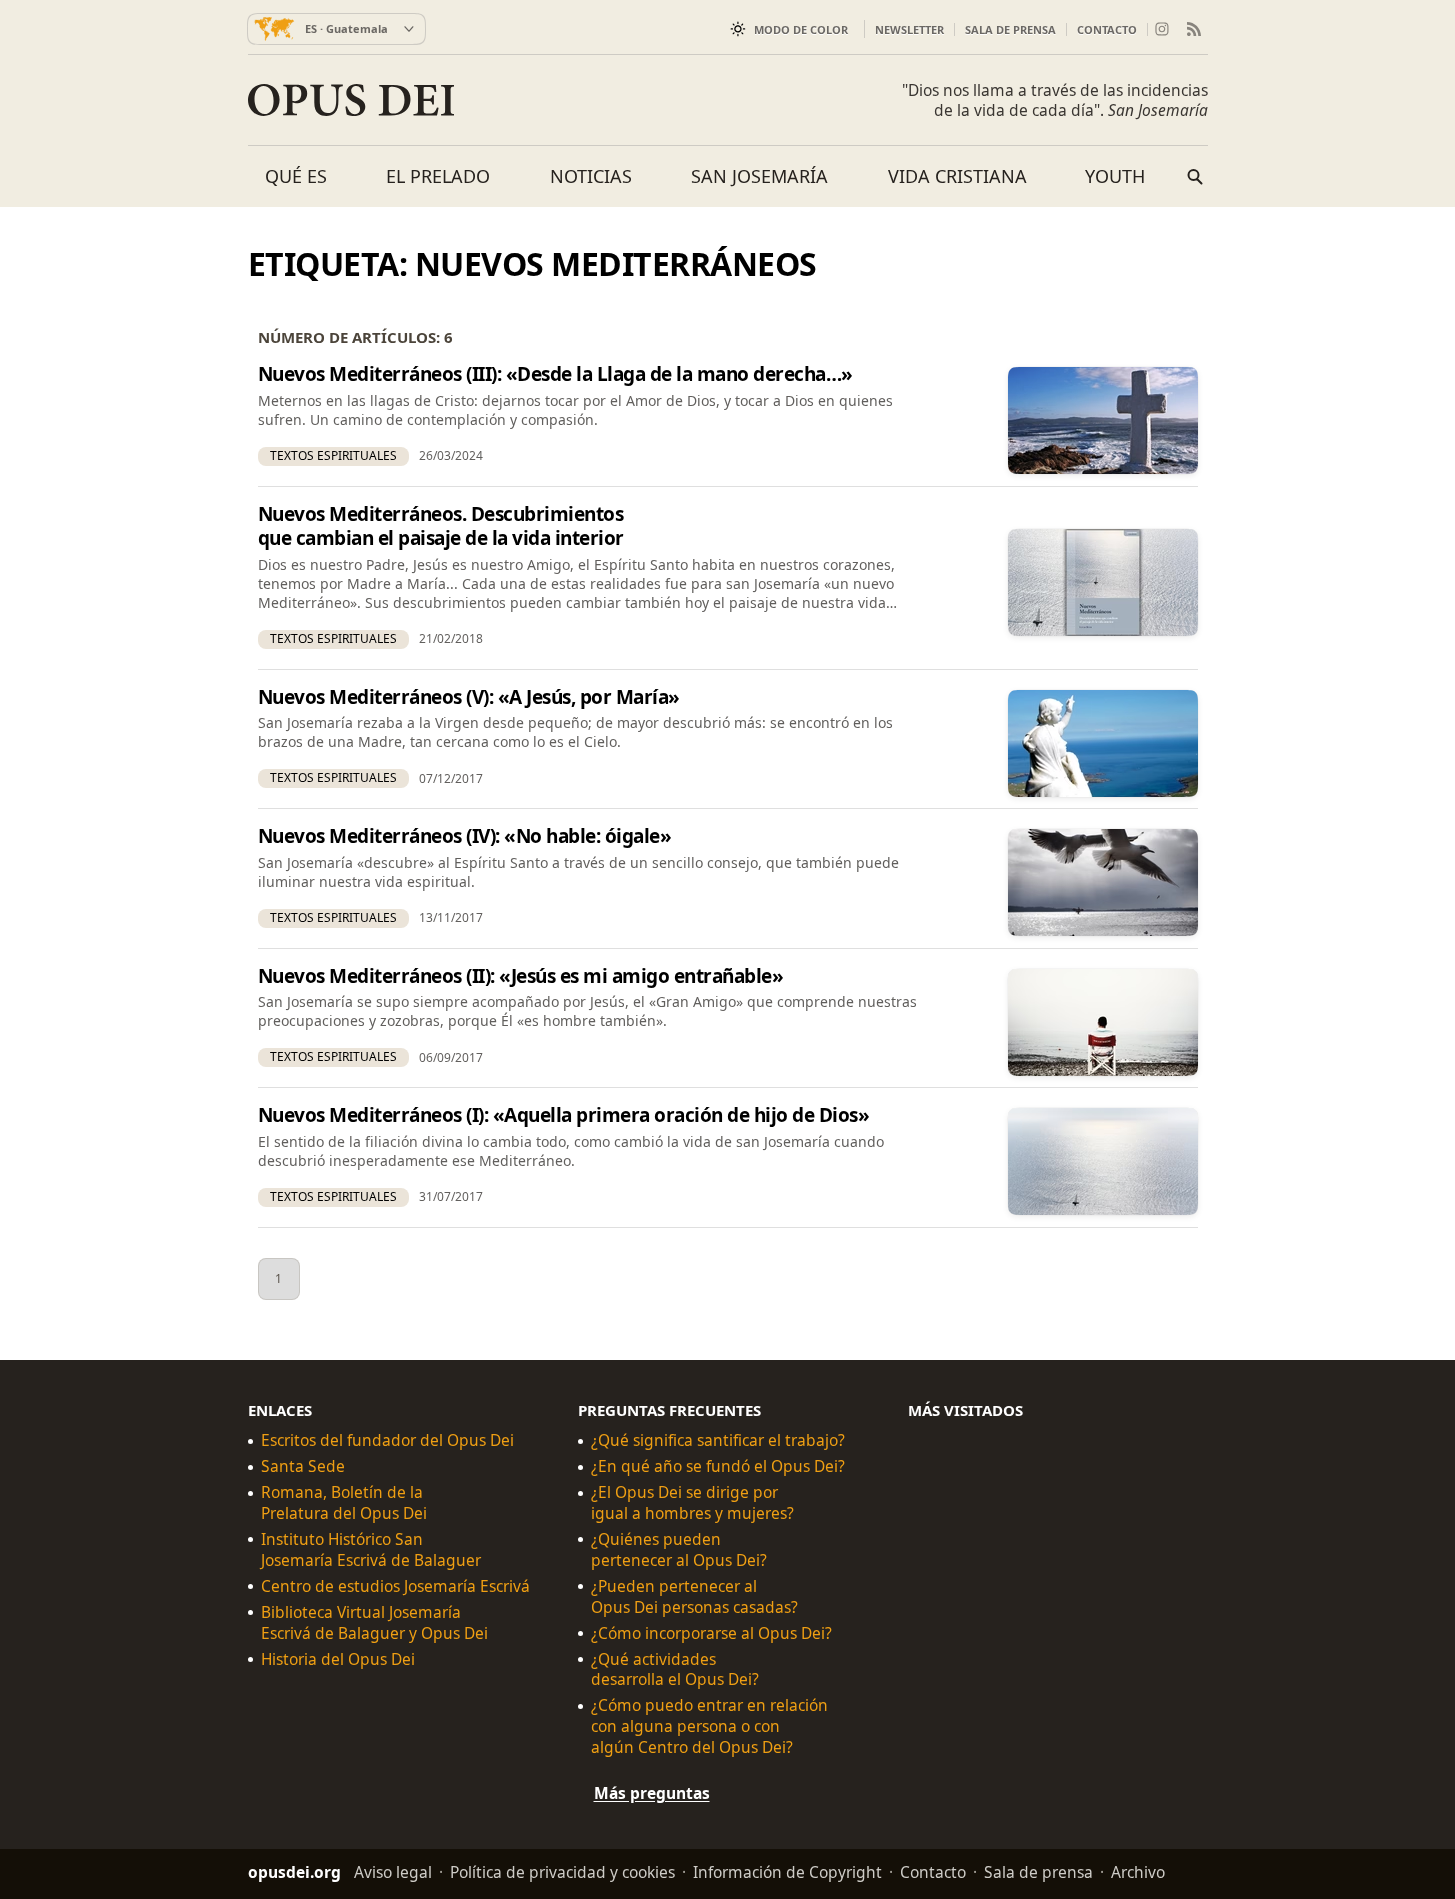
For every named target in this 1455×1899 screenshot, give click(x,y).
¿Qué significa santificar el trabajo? (718, 1440)
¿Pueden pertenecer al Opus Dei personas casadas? (694, 1596)
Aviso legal (393, 1872)
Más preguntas (652, 1793)
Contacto (1107, 29)
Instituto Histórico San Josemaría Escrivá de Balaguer (371, 1550)
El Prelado (438, 176)
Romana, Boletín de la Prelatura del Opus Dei (344, 1503)
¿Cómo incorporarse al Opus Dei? (711, 1632)
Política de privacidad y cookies (562, 1872)
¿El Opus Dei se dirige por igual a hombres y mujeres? (692, 1503)
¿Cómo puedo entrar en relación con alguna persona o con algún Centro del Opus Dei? (709, 1726)
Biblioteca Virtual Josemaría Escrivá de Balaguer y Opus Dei (374, 1622)
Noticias (591, 176)
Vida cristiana (957, 176)
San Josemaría (759, 176)
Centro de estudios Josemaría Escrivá (395, 1585)
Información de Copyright (787, 1872)
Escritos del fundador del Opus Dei (387, 1440)
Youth (1115, 176)
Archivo (1138, 1872)
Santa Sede (303, 1466)
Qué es (296, 176)
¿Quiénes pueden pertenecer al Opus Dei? (679, 1550)
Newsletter (909, 29)
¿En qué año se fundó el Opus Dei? (718, 1466)
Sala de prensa (1010, 29)
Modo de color (801, 29)
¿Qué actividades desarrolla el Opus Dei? (675, 1669)
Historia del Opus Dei (338, 1658)
